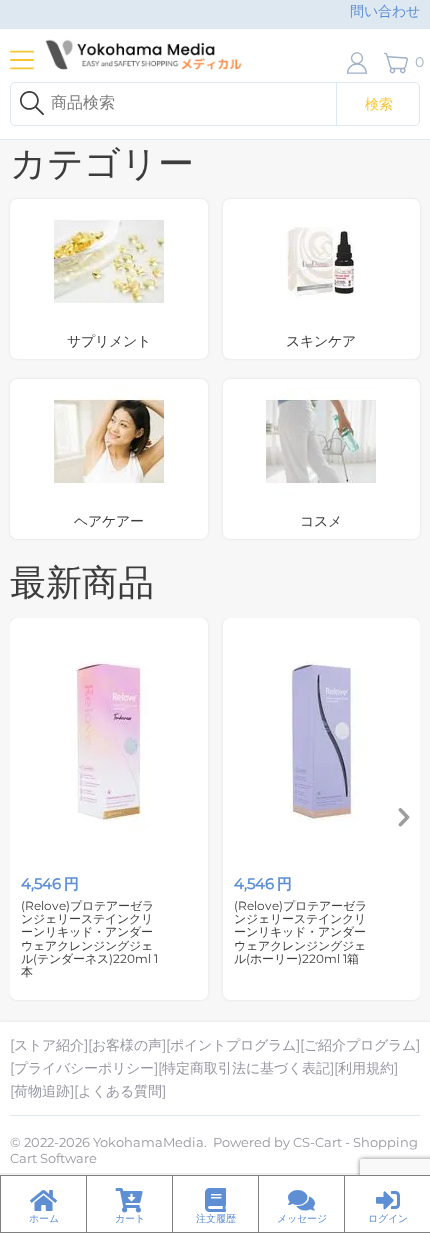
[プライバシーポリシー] (84, 1068)
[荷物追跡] (42, 1091)
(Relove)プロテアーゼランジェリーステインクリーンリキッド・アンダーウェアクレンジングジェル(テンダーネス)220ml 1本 (89, 938)
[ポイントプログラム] (233, 1045)
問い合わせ (385, 11)
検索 (379, 104)
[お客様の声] (127, 1045)
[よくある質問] (120, 1091)
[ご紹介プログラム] (360, 1045)
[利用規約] (366, 1068)
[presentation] (404, 819)
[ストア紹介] (49, 1045)
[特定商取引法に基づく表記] (246, 1068)
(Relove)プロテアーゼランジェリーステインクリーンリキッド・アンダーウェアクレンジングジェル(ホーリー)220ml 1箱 (300, 932)
